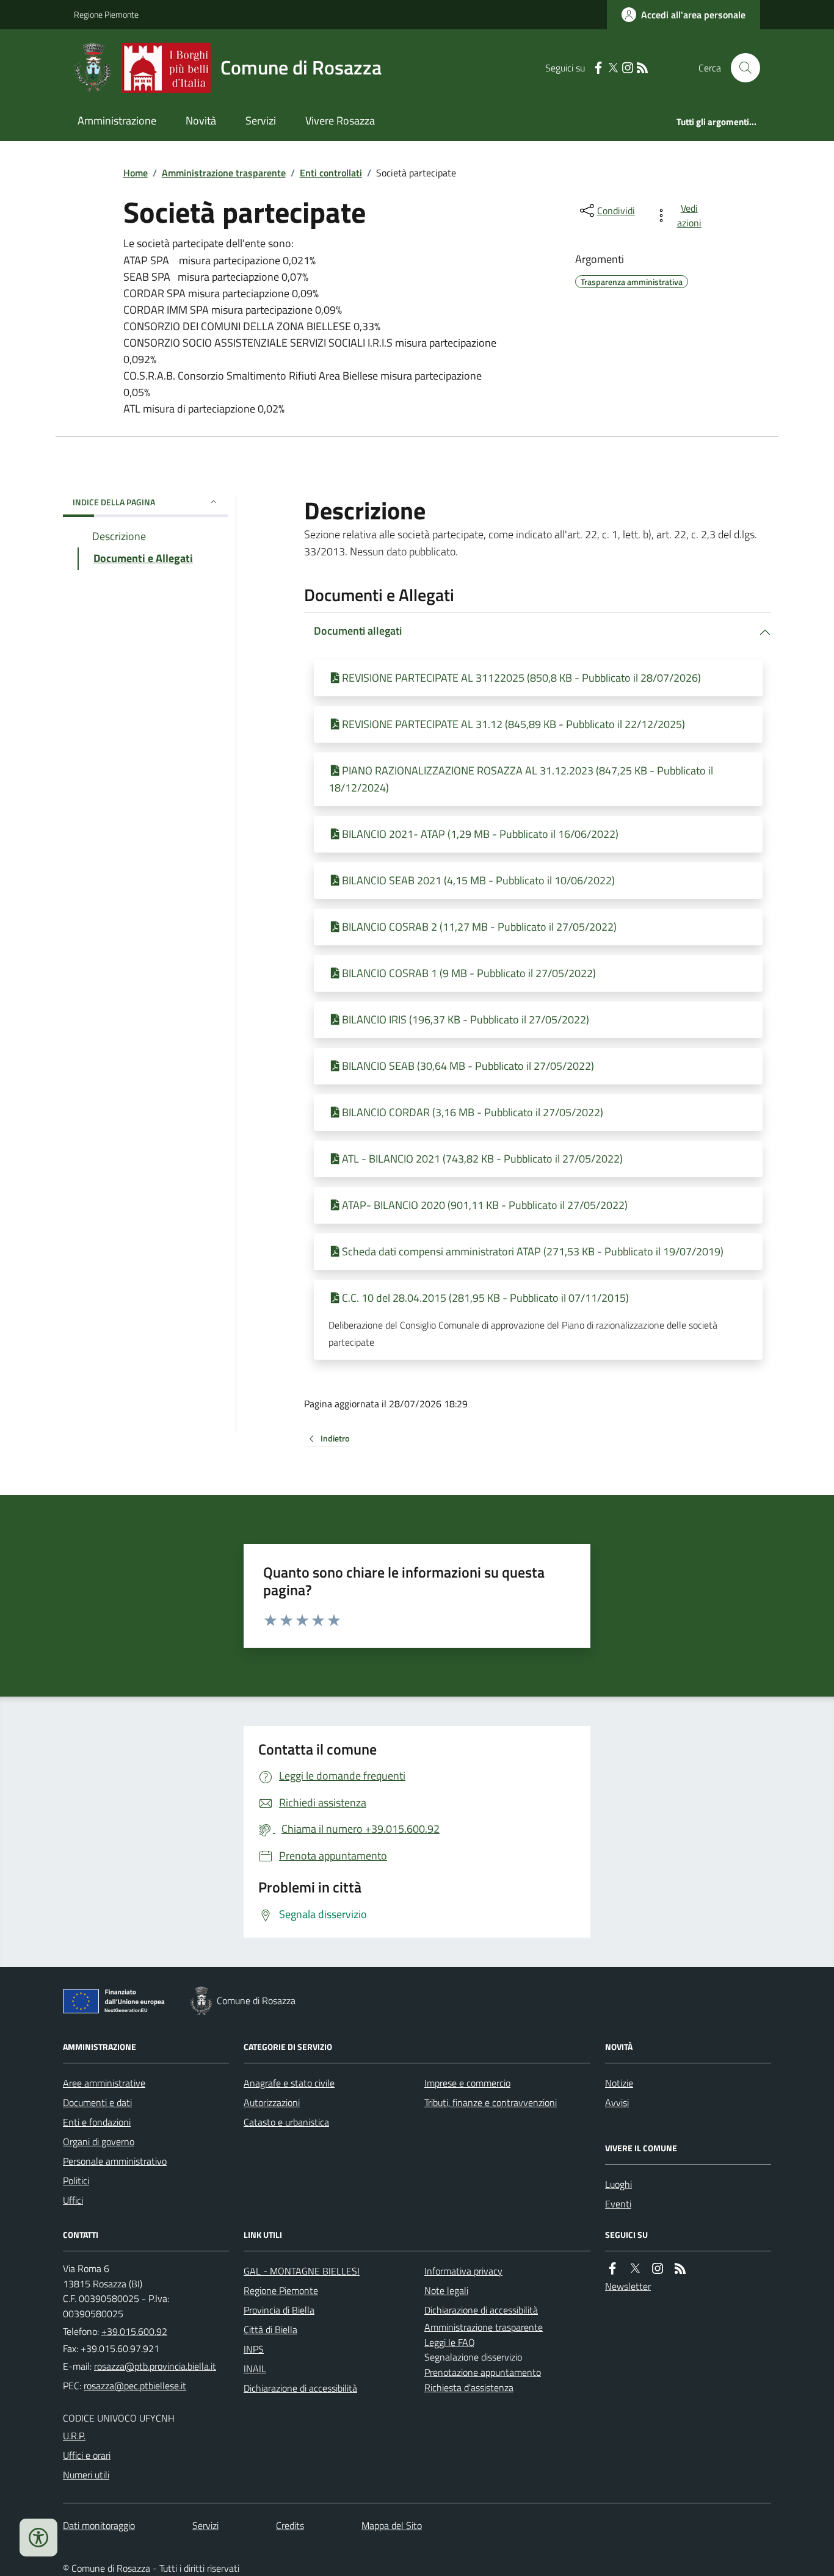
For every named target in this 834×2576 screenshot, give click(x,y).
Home (136, 173)
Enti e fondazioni (97, 2122)
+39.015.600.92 (134, 2331)
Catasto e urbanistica (286, 2122)
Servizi (261, 121)
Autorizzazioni (272, 2102)
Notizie (619, 2083)
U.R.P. (74, 2436)
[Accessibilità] (38, 2538)
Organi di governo (99, 2141)
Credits (290, 2525)
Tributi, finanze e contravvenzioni (491, 2102)
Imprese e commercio (467, 2083)
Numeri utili (86, 2475)
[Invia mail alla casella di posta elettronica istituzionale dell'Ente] (155, 2366)
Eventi (618, 2204)
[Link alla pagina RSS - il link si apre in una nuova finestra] (642, 68)
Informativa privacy (463, 2271)
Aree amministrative (104, 2083)
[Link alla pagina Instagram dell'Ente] (658, 2269)
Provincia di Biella (279, 2310)
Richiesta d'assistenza (469, 2387)
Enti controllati (331, 173)
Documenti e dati (97, 2102)
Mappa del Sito (392, 2525)
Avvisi (617, 2102)
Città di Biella (270, 2329)
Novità (201, 121)
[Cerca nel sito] (741, 68)
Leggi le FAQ (450, 2342)
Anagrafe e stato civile (289, 2083)
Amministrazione (117, 121)
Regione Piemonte (106, 14)
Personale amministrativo (115, 2161)
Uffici (73, 2200)
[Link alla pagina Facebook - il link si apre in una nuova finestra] (598, 68)
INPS (254, 2349)
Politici (76, 2181)
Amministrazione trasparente (224, 173)
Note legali (446, 2290)
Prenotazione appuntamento (483, 2372)
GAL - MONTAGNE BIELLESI (302, 2271)
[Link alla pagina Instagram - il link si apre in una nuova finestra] (628, 68)
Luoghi (618, 2184)
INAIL (255, 2369)
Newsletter (628, 2286)
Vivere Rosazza (340, 121)
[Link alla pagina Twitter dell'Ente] (635, 2269)
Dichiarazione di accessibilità (300, 2388)
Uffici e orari (87, 2455)
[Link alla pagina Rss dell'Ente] (680, 2269)
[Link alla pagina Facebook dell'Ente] (612, 2269)
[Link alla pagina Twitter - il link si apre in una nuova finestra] (613, 68)
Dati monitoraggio (99, 2525)
